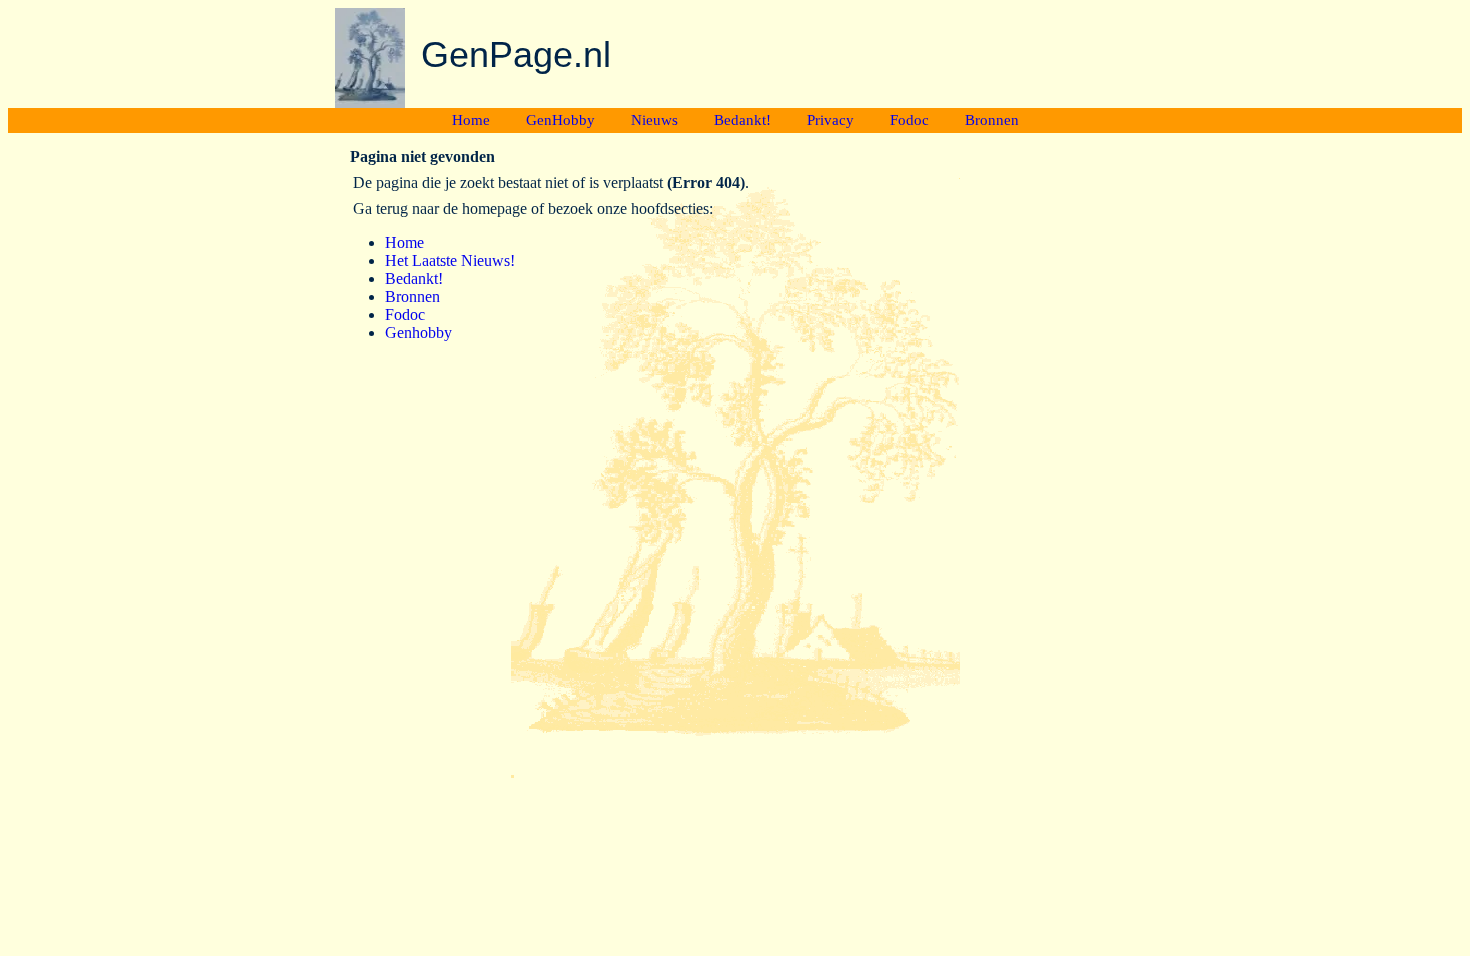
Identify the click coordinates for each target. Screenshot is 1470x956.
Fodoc (909, 120)
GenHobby (560, 120)
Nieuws (654, 120)
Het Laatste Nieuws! (450, 260)
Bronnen (992, 120)
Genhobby (418, 332)
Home (471, 120)
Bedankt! (742, 120)
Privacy (830, 120)
